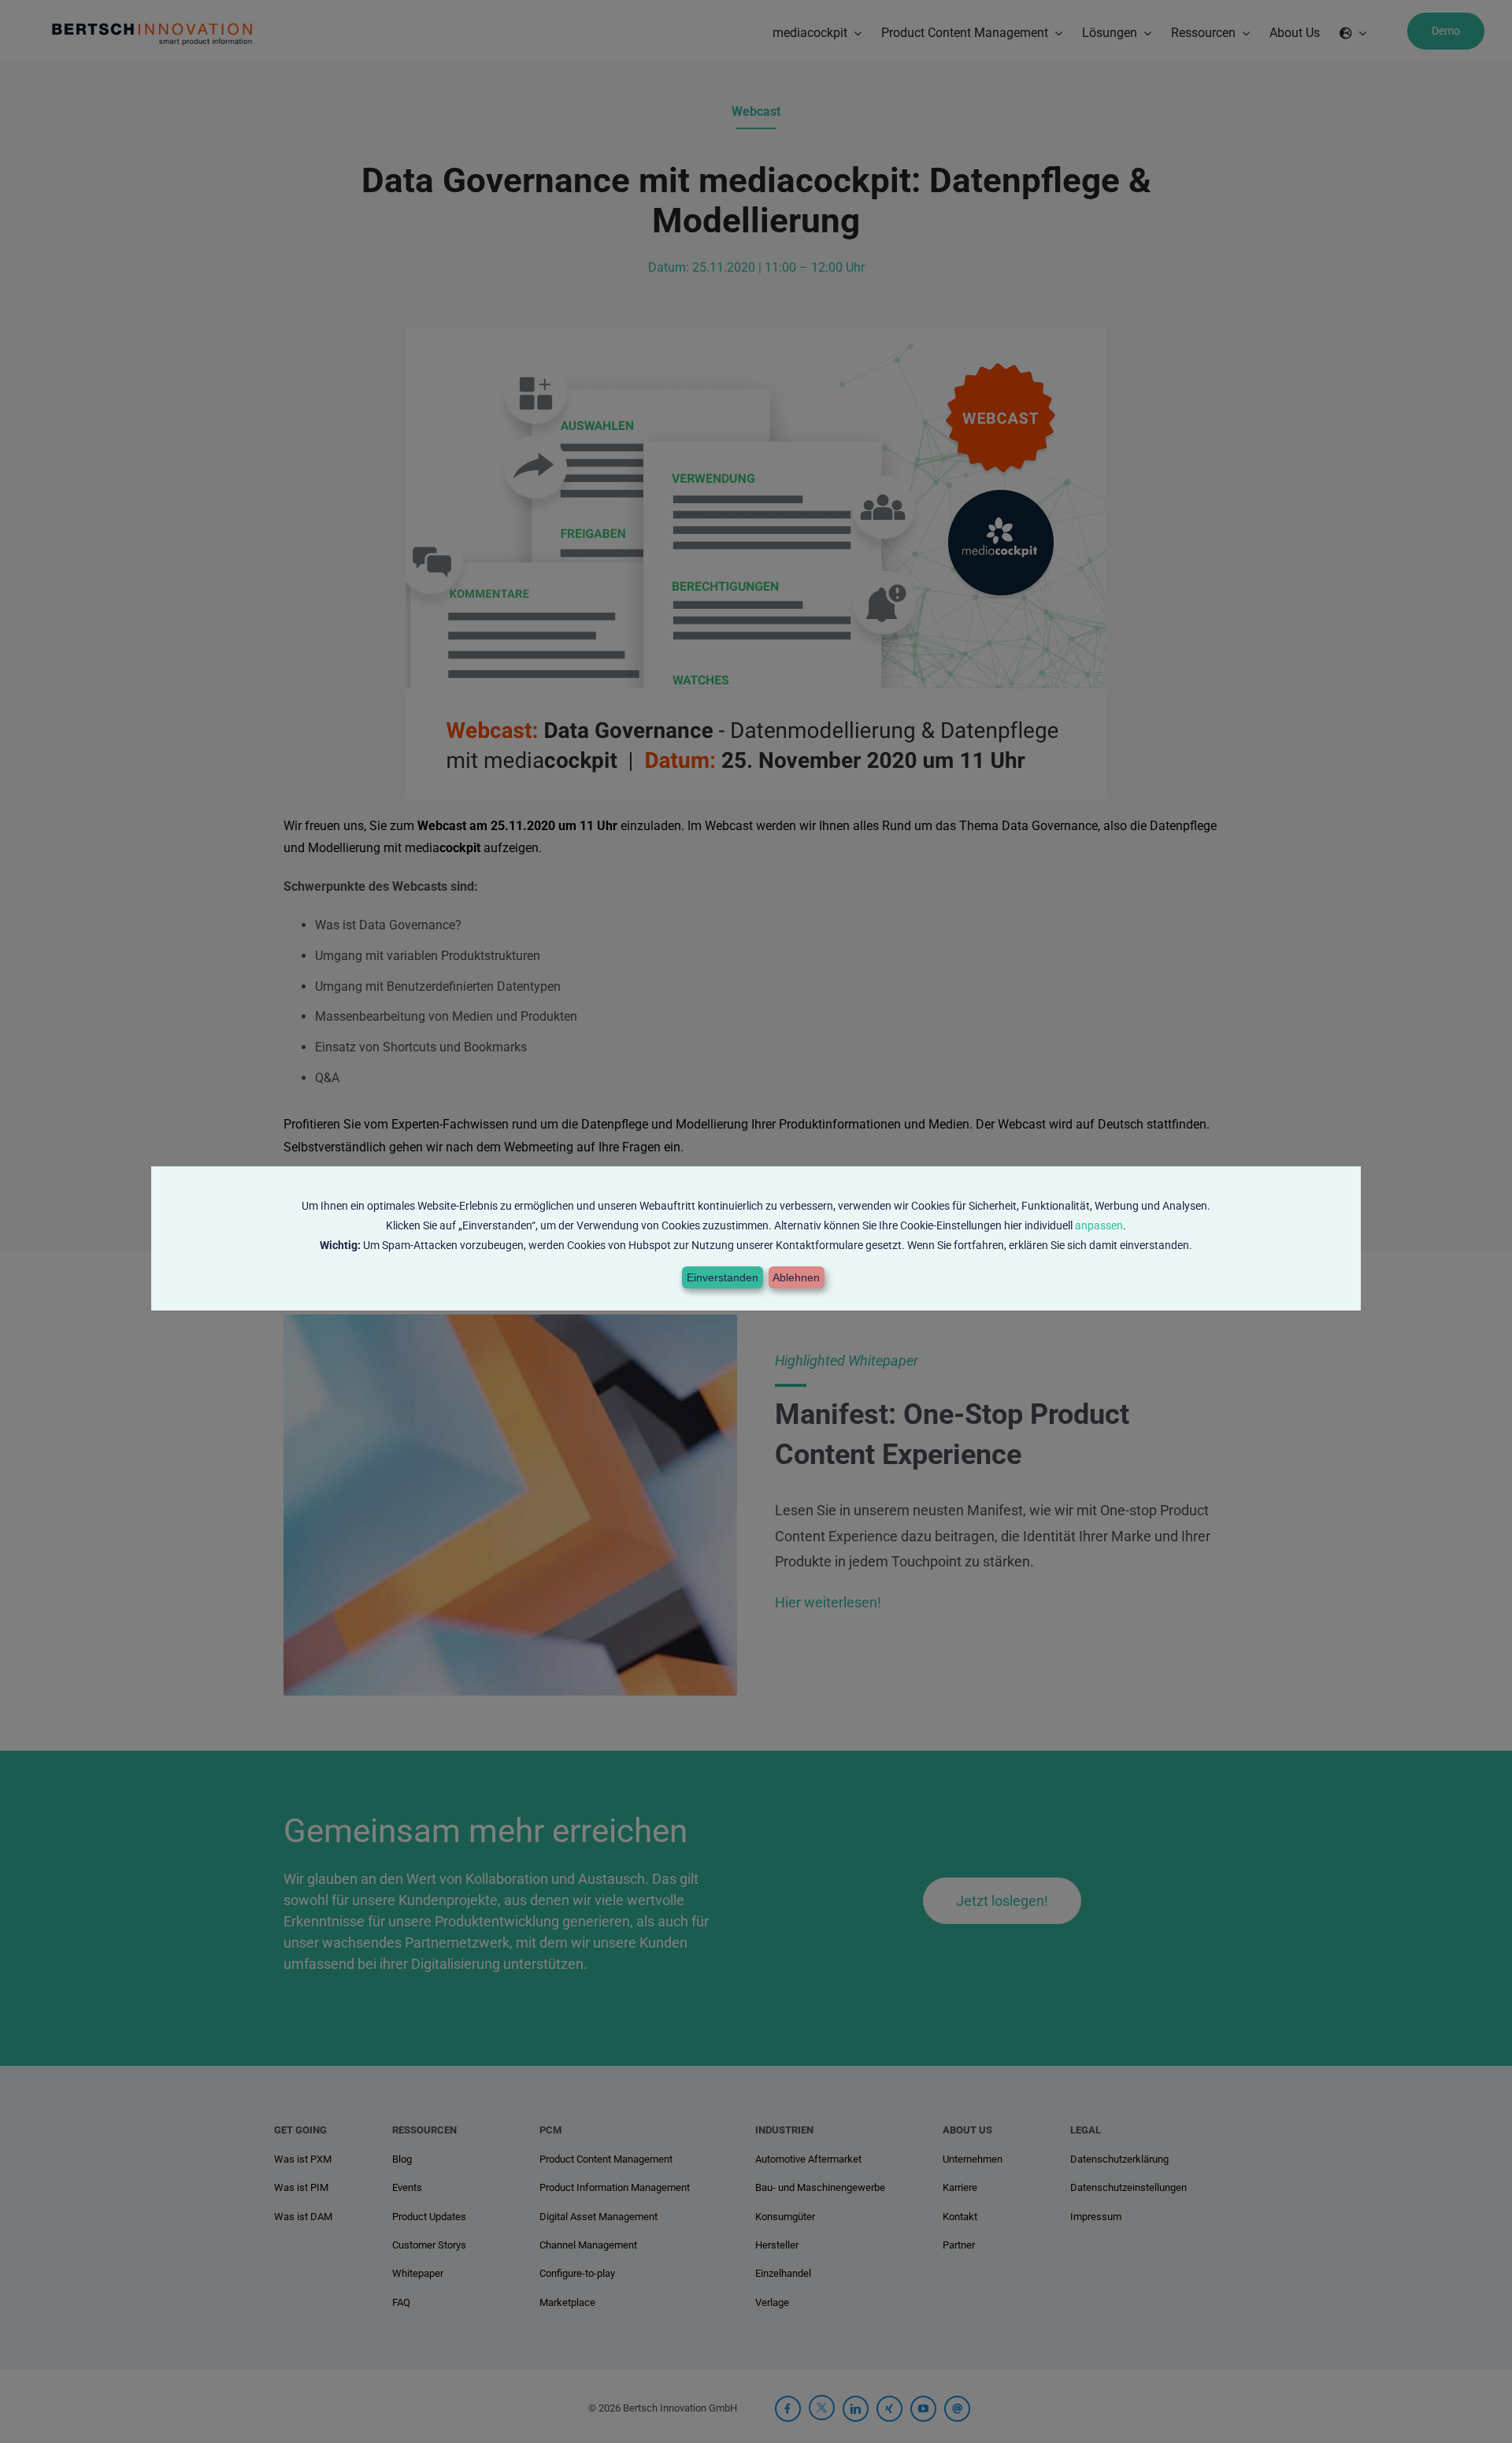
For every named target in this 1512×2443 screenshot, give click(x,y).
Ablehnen (796, 1277)
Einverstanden (723, 1277)
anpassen (1099, 1225)
